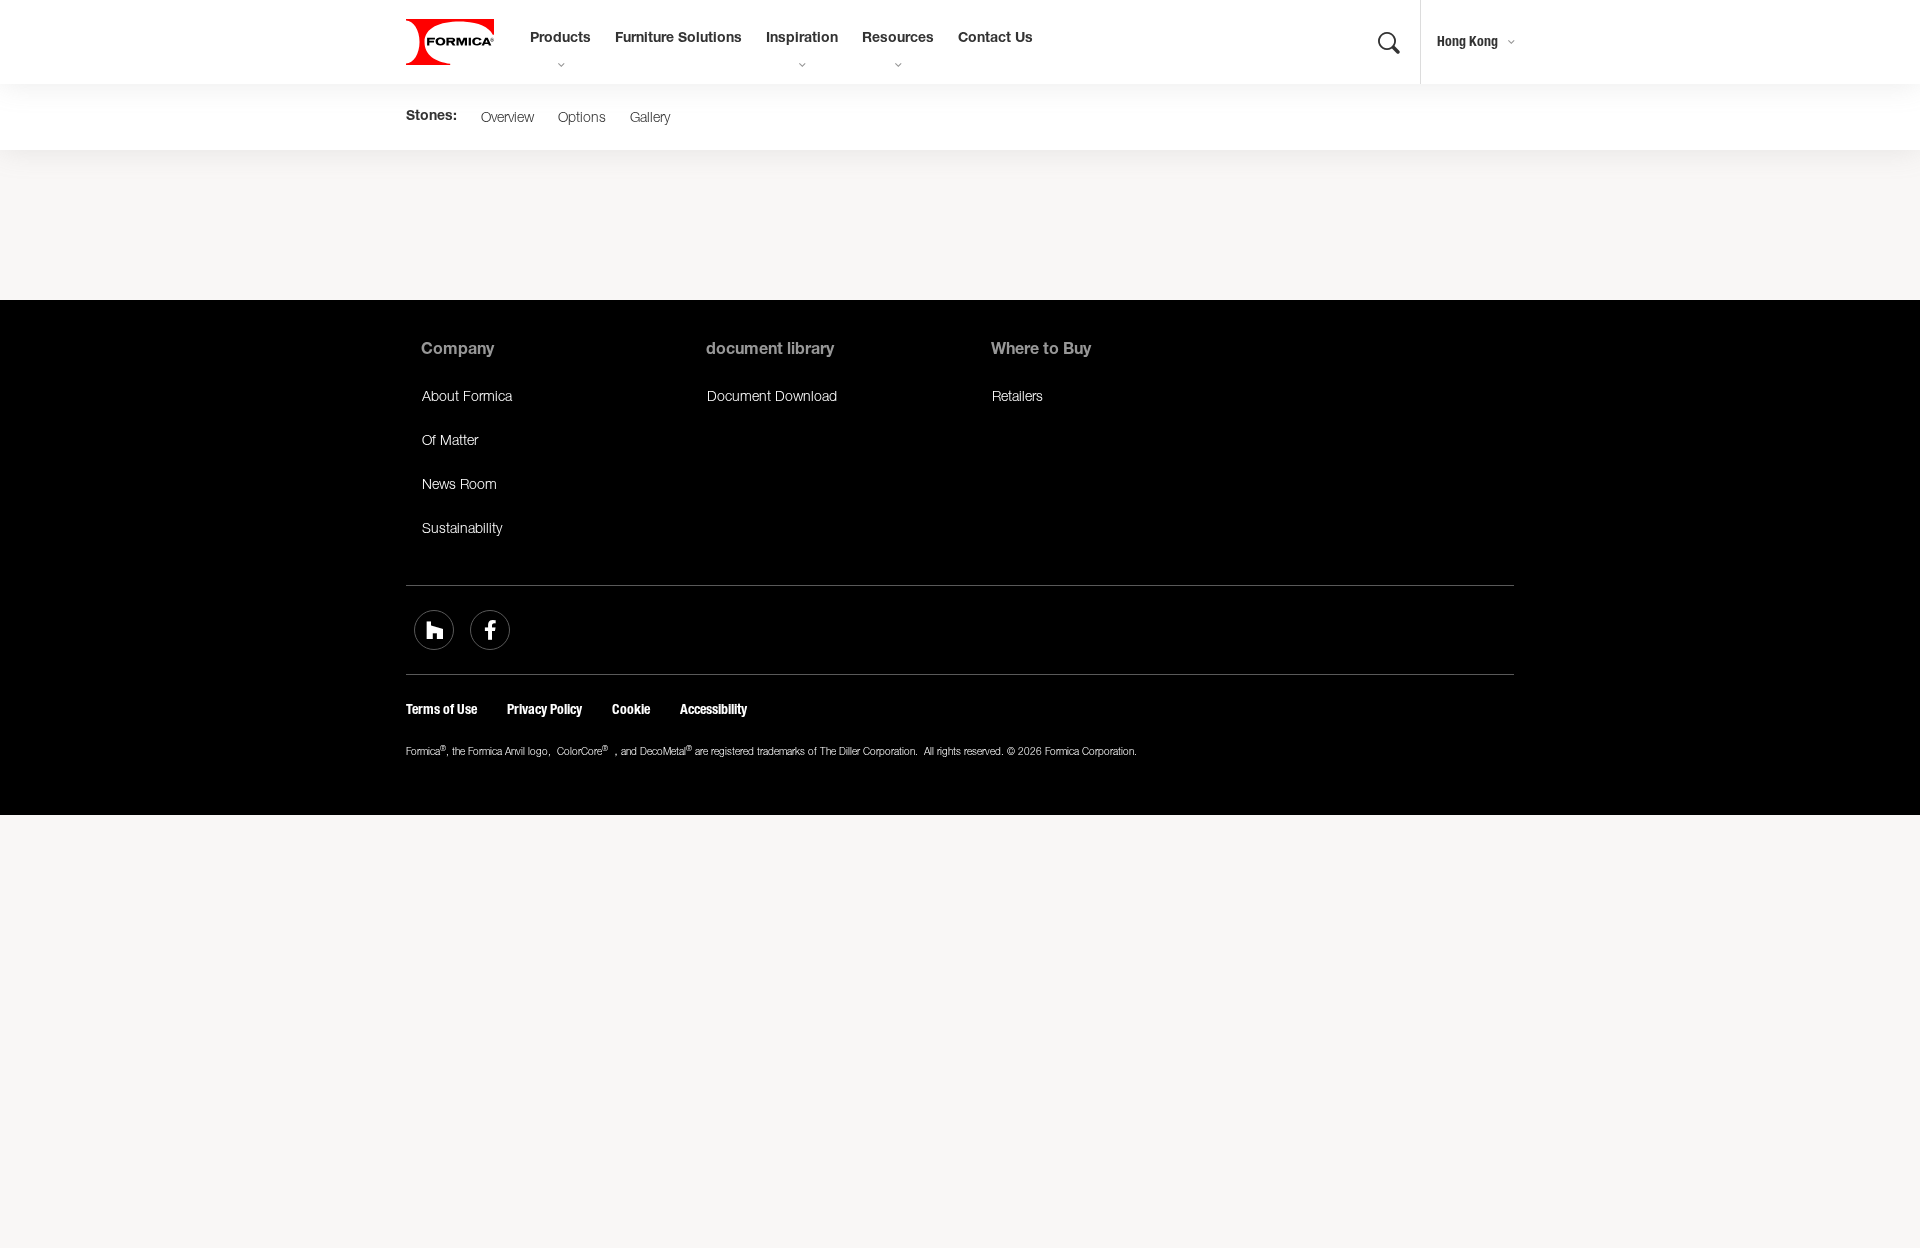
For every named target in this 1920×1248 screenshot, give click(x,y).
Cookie (631, 709)
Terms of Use (441, 709)
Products (560, 39)
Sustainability (462, 527)
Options (582, 117)
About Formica (467, 395)
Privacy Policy (544, 709)
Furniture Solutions (678, 39)
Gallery (650, 117)
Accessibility (713, 709)
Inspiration (802, 39)
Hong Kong (1467, 41)
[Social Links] (434, 630)
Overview (507, 117)
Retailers (1017, 395)
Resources (898, 39)
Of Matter (450, 439)
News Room (459, 483)
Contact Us (995, 39)
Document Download (772, 395)
